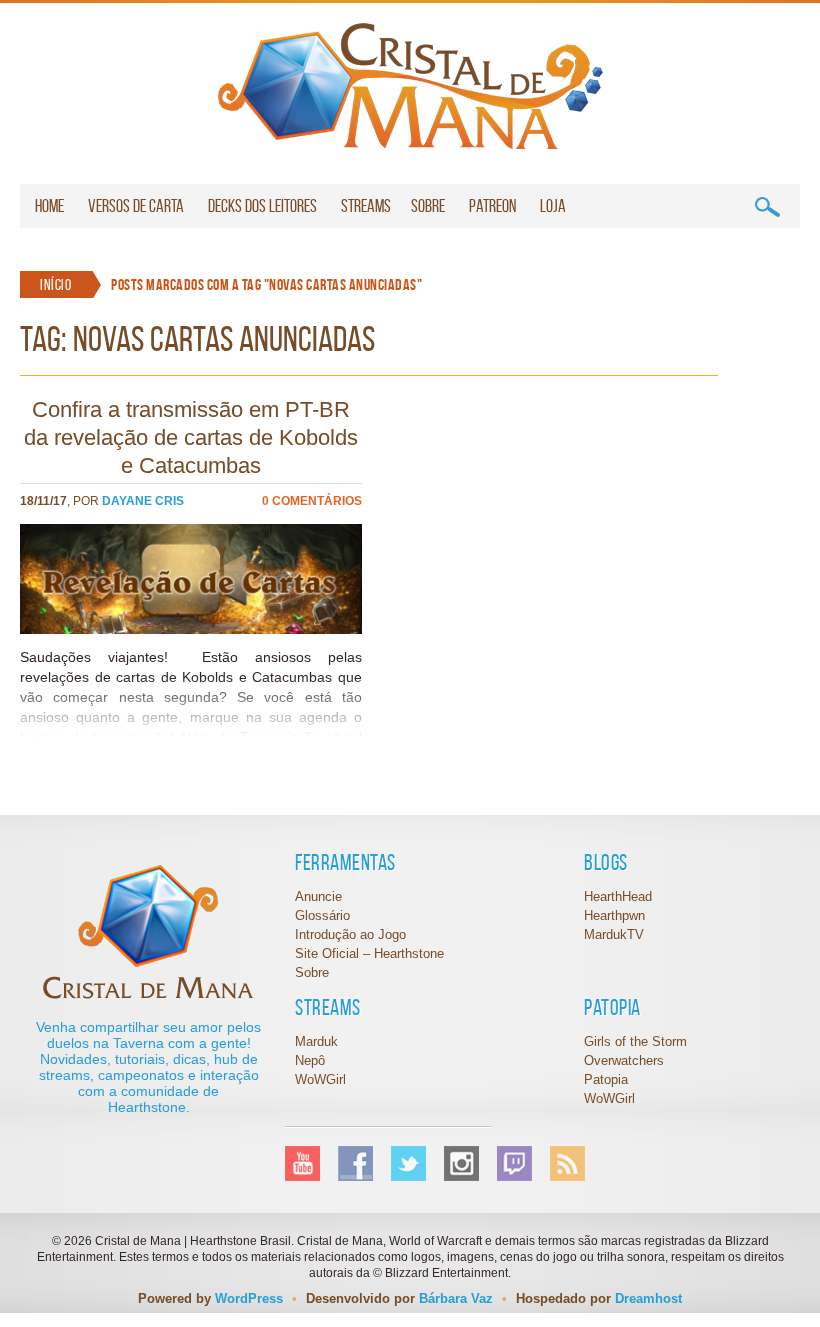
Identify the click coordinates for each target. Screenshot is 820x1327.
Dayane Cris (143, 501)
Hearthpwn (614, 915)
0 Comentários (312, 501)
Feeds (567, 1163)
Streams (366, 206)
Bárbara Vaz (456, 1298)
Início (55, 284)
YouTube (302, 1163)
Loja (553, 206)
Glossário (322, 915)
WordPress (249, 1298)
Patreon (492, 206)
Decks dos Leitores (262, 206)
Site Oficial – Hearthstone (369, 953)
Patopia (606, 1079)
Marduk (316, 1041)
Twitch (514, 1163)
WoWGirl (410, 86)
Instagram (461, 1163)
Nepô (310, 1060)
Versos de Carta (136, 206)
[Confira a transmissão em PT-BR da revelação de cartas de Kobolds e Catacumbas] (191, 629)
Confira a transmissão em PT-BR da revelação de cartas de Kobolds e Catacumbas (191, 437)
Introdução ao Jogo (350, 934)
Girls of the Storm (635, 1041)
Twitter (408, 1163)
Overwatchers (624, 1060)
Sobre (428, 206)
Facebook (355, 1163)
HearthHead (618, 896)
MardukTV (614, 934)
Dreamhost (648, 1298)
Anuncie (318, 896)
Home (49, 206)
